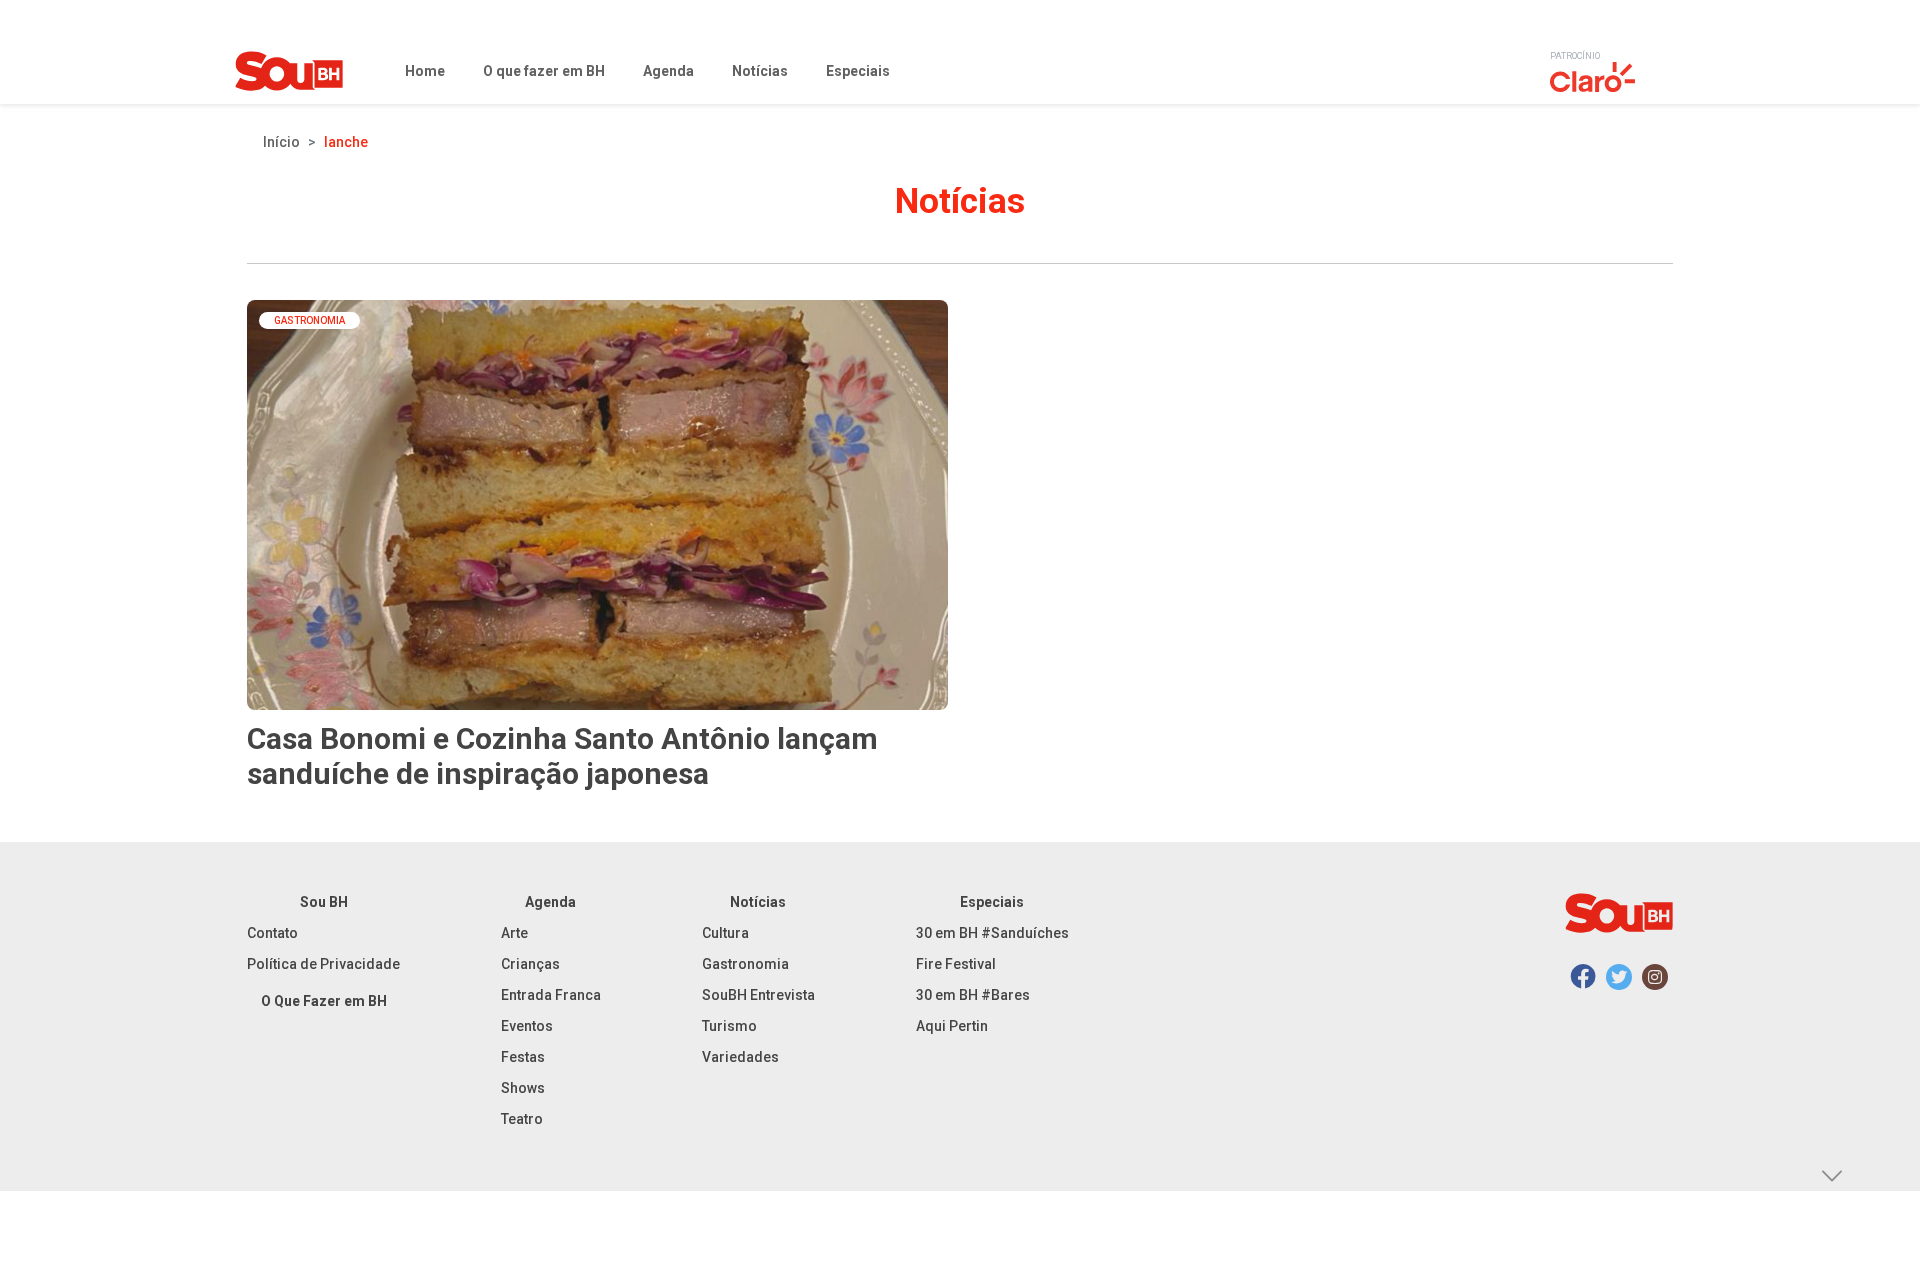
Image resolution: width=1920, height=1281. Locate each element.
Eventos (527, 1026)
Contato (272, 933)
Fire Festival (956, 964)
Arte (514, 933)
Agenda (550, 902)
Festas (523, 1057)
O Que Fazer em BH (324, 1001)
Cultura (725, 933)
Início (281, 142)
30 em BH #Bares (973, 995)
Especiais (992, 902)
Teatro (522, 1119)
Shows (523, 1088)
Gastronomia (745, 964)
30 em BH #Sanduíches (992, 933)
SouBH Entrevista (758, 995)
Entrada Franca (551, 995)
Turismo (729, 1026)
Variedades (740, 1057)
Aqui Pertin (952, 1026)
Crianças (530, 964)
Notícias (758, 902)
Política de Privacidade (323, 964)
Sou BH (324, 902)
